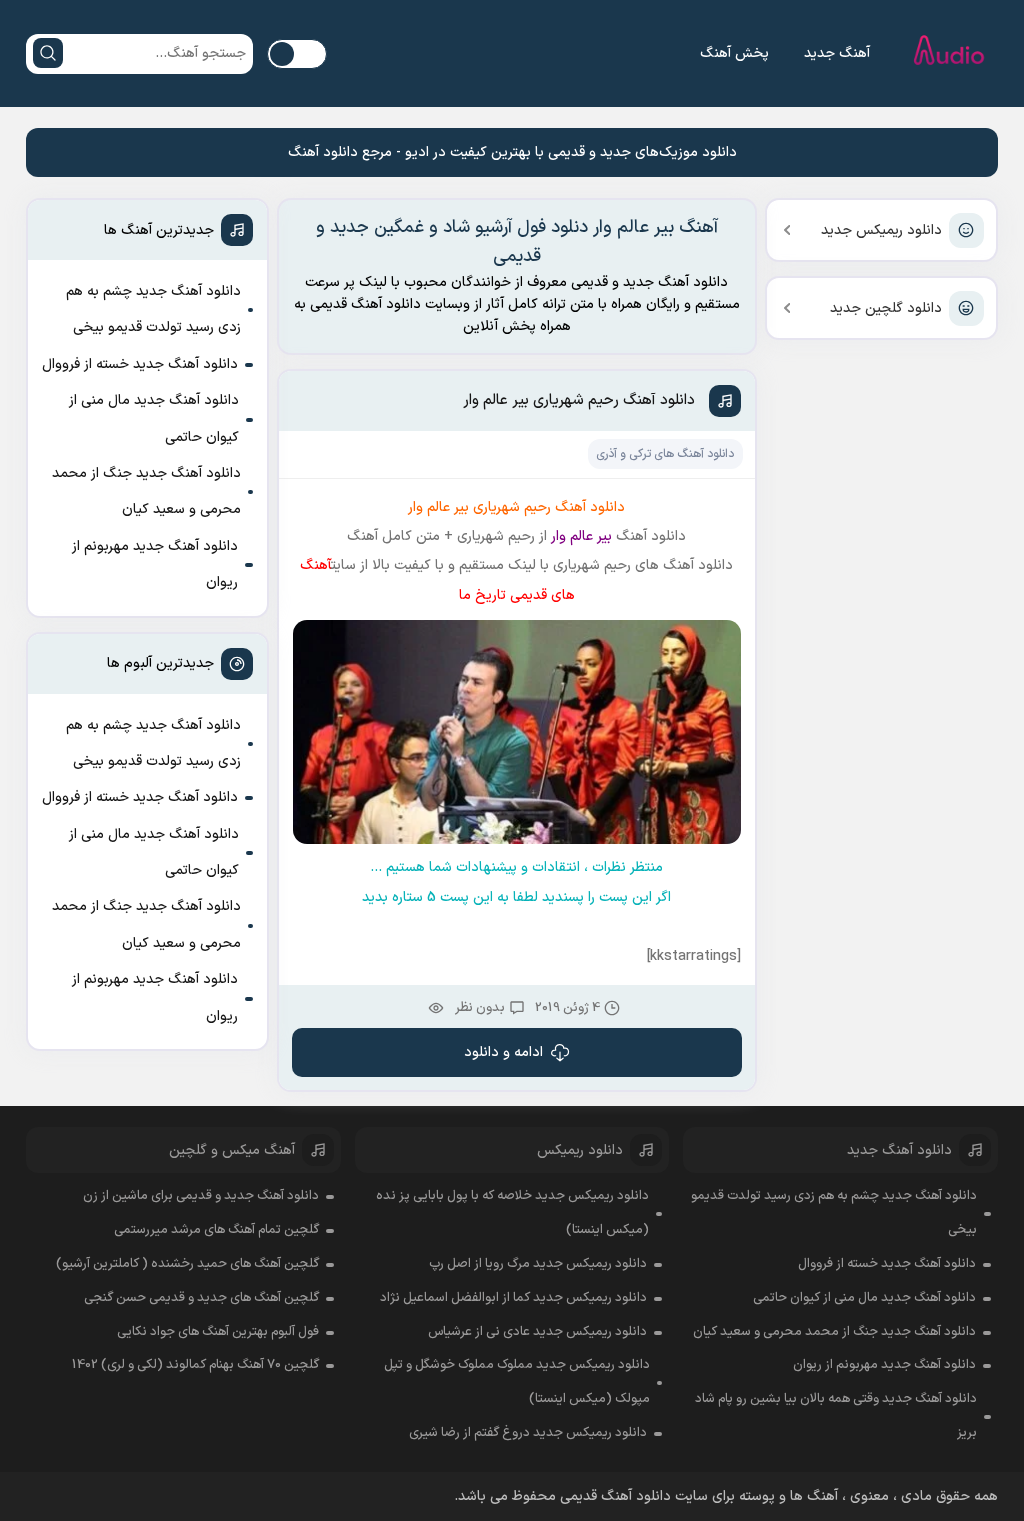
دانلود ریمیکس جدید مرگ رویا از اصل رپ (538, 1264)
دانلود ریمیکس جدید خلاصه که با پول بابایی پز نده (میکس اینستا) (512, 1213)
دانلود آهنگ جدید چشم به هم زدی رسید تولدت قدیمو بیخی (153, 309)
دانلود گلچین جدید (886, 308)
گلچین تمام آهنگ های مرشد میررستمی (216, 1230)
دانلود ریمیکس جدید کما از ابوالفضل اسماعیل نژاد (513, 1298)
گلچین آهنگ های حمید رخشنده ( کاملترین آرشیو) (187, 1264)
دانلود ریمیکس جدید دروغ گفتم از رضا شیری (528, 1433)
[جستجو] (48, 53)
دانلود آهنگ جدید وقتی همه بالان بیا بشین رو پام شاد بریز (835, 1416)
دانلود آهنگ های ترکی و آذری (665, 454)
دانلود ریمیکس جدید (881, 230)
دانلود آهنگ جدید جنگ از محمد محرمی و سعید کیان (146, 491)
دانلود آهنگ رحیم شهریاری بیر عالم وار (579, 400)
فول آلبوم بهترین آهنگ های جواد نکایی (218, 1332)
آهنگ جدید (837, 53)
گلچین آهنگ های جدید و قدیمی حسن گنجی (201, 1298)
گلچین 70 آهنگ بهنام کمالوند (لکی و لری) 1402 (195, 1365)
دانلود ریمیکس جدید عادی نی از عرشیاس (537, 1332)
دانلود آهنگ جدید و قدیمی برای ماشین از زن (201, 1196)
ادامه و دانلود (503, 1052)
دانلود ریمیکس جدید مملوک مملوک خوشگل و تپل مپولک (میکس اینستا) (517, 1382)
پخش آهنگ (734, 53)
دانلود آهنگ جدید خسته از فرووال (140, 364)
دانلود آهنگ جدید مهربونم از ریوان (155, 564)
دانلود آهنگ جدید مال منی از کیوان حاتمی (154, 418)
